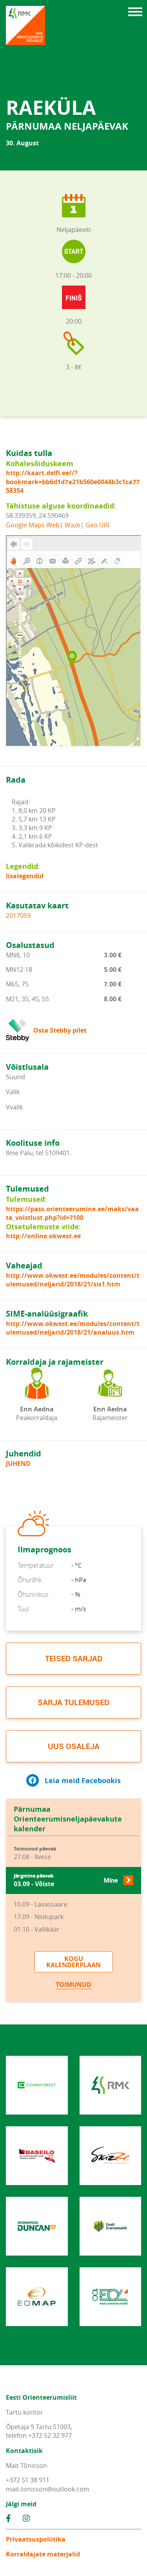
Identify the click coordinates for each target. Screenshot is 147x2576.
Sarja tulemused (73, 1702)
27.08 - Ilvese (35, 1853)
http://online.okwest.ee (43, 1236)
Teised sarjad (74, 1658)
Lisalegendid (25, 876)
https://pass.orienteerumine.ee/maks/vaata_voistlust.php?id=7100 (72, 1213)
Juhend (18, 1463)
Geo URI (97, 525)
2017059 (18, 915)
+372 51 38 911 (28, 2480)
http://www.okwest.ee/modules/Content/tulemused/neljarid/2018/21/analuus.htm (73, 1328)
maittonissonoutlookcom (48, 2489)
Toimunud (73, 1984)
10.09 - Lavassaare (41, 1904)
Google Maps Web (33, 525)
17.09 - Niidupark (39, 1917)
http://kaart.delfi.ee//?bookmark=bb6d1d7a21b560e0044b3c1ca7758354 (73, 482)
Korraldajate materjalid (43, 2554)
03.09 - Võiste (66, 1880)
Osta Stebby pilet (60, 1030)
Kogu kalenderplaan (73, 1962)
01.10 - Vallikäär (37, 1929)
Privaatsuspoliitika (36, 2539)
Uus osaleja (74, 1746)
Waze (73, 525)
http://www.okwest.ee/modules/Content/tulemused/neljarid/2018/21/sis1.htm (73, 1280)
